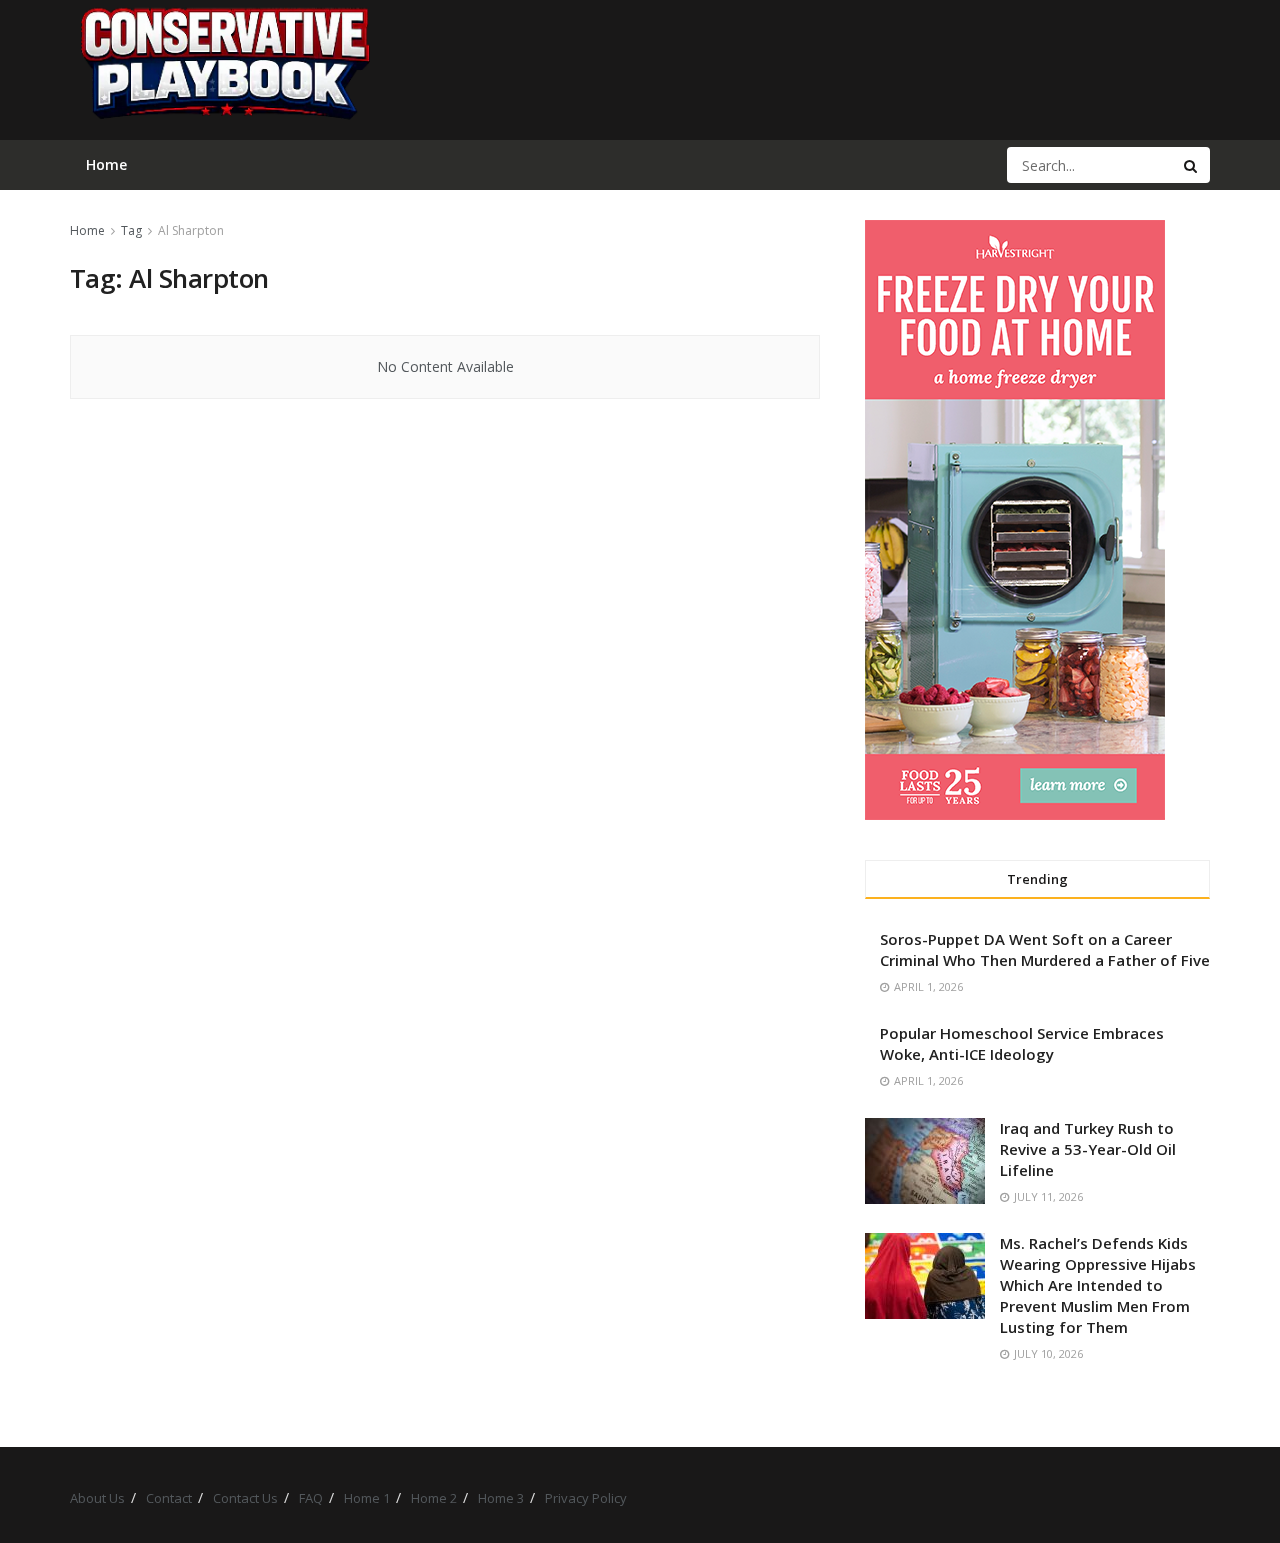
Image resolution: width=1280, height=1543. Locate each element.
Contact (169, 1498)
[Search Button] (1192, 165)
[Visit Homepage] (224, 70)
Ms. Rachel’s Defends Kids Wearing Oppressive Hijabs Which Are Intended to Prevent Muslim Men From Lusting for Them (1098, 1285)
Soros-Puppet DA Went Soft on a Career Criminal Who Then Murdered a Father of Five (1045, 949)
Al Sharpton (191, 230)
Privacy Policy (586, 1498)
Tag (131, 230)
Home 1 (367, 1498)
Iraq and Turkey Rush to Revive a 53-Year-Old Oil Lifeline (1088, 1149)
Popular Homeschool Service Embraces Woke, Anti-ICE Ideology (1022, 1043)
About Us (97, 1498)
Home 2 (434, 1498)
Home (87, 230)
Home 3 (501, 1498)
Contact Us (245, 1498)
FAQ (311, 1498)
